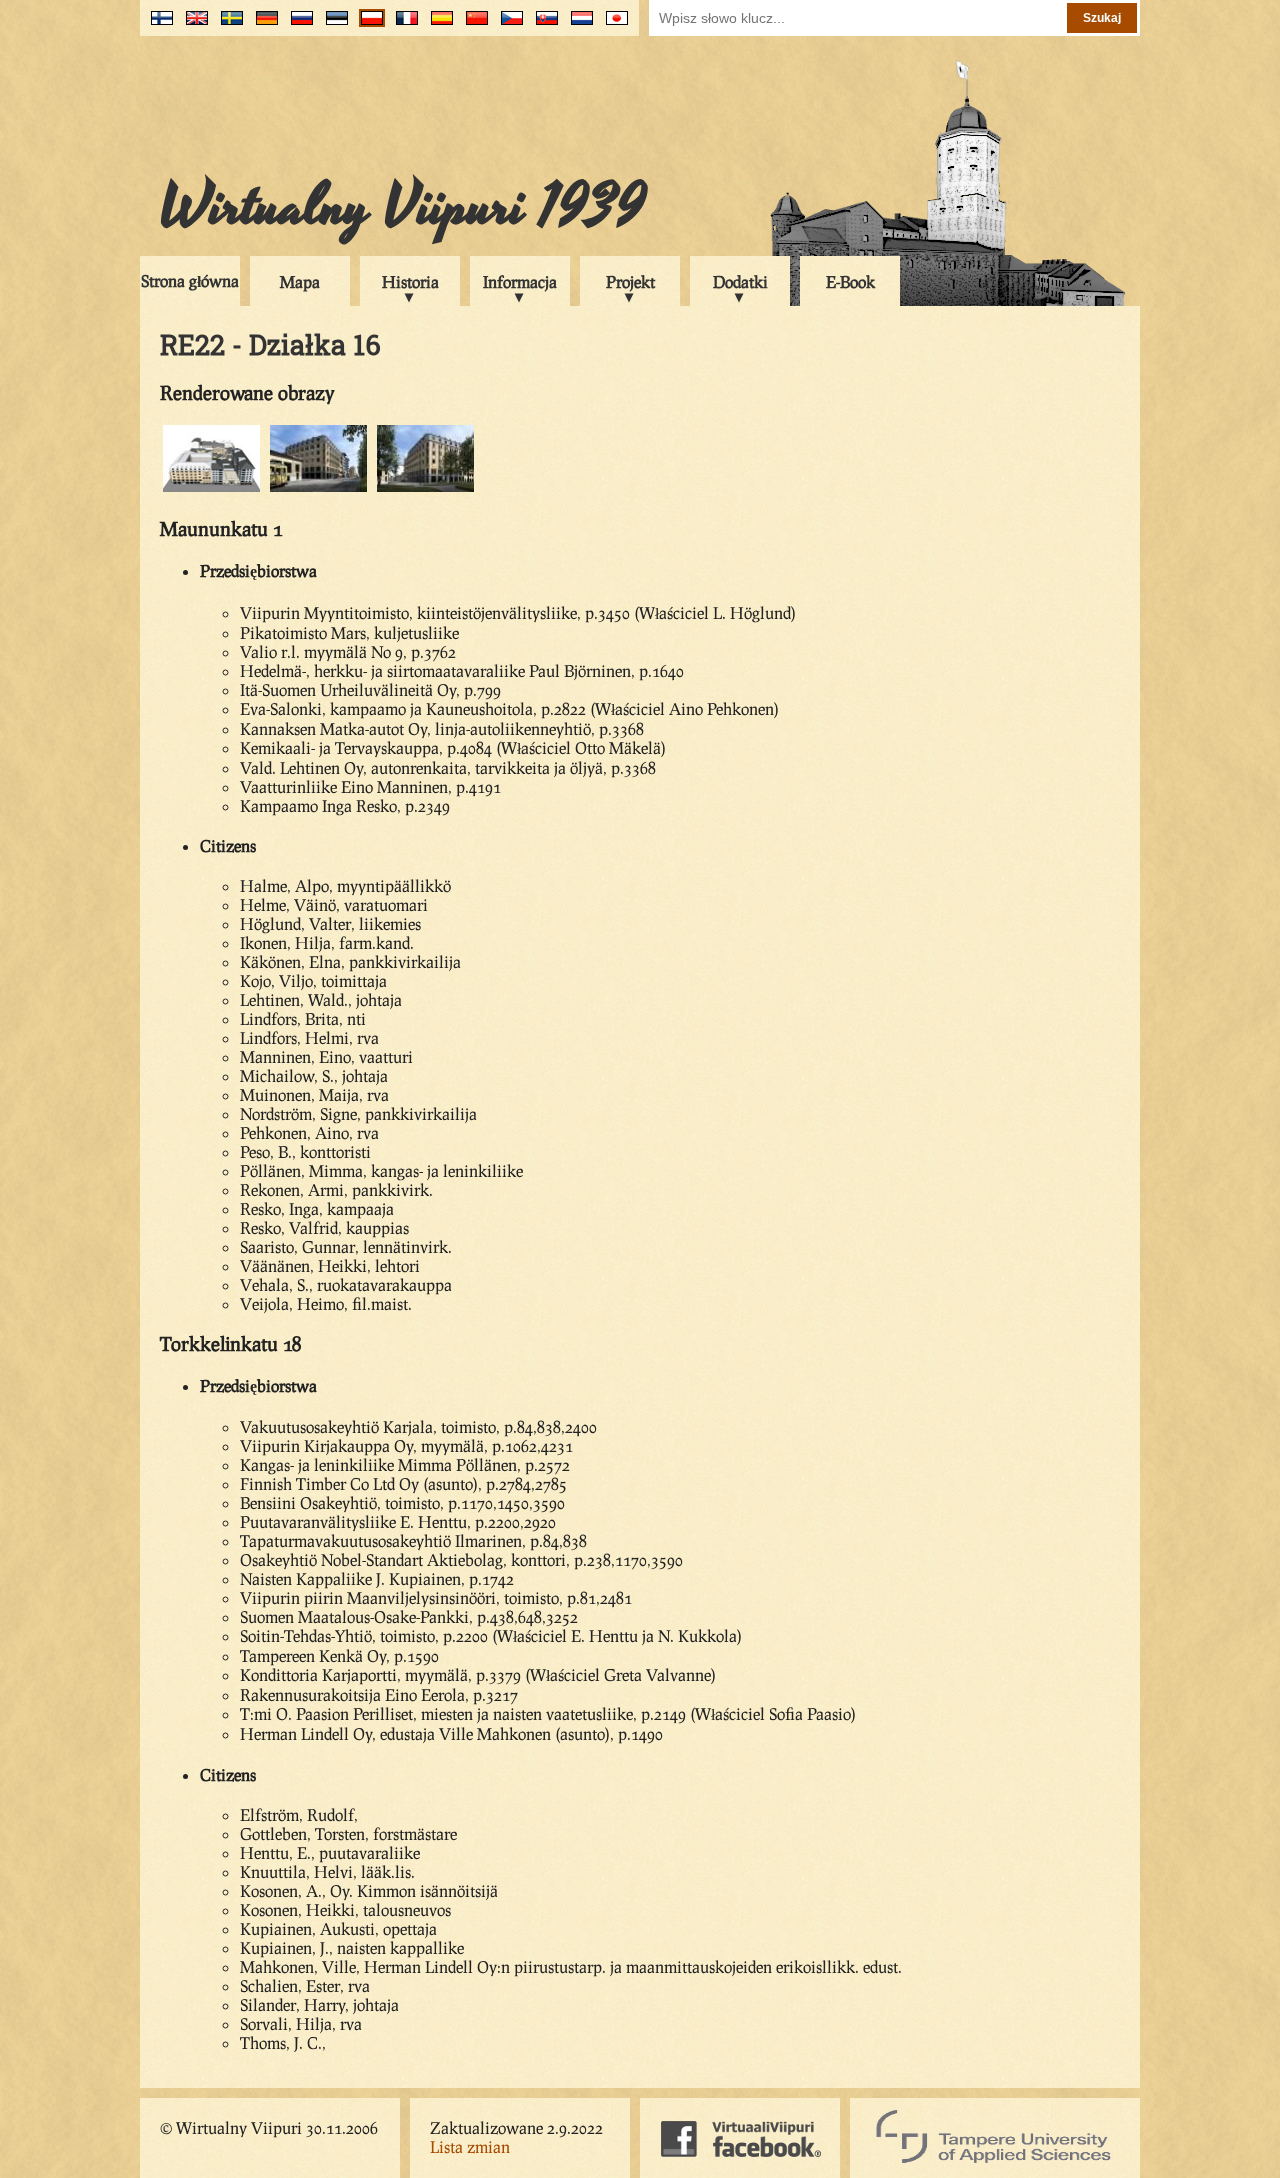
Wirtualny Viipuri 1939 (403, 207)
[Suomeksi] (157, 25)
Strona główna (190, 280)
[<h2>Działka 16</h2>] (425, 488)
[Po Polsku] (367, 25)
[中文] (472, 25)
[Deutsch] (262, 25)
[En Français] (402, 25)
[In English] (192, 25)
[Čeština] (507, 25)
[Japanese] (612, 25)
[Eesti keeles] (332, 25)
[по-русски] (297, 25)
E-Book (850, 281)
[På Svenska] (227, 25)
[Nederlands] (577, 25)
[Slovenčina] (542, 25)
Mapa (300, 281)
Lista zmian (470, 2146)
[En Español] (437, 25)
